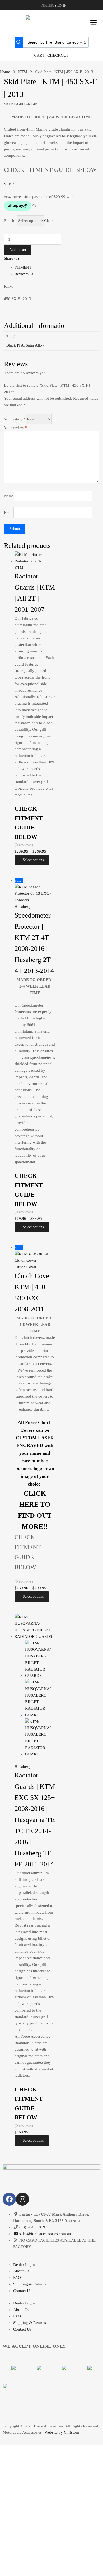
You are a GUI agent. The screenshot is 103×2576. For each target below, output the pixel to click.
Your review (16, 428)
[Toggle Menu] (93, 23)
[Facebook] (9, 2199)
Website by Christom (62, 2432)
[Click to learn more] (13, 2368)
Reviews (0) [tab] (24, 274)
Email (9, 512)
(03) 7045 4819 (32, 2227)
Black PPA (15, 345)
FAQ (17, 2278)
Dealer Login (24, 2265)
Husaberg (22, 907)
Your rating (15, 419)
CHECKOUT (58, 55)
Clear (48, 221)
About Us (21, 2271)
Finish (9, 221)
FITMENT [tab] (23, 267)
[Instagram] (22, 2199)
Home (5, 72)
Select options (33, 860)
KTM (23, 72)
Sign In (61, 6)
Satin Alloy (35, 345)
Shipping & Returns (30, 2284)
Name (9, 496)
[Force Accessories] (51, 19)
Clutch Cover (25, 1267)
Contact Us (22, 2291)
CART (39, 55)
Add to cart (18, 250)
